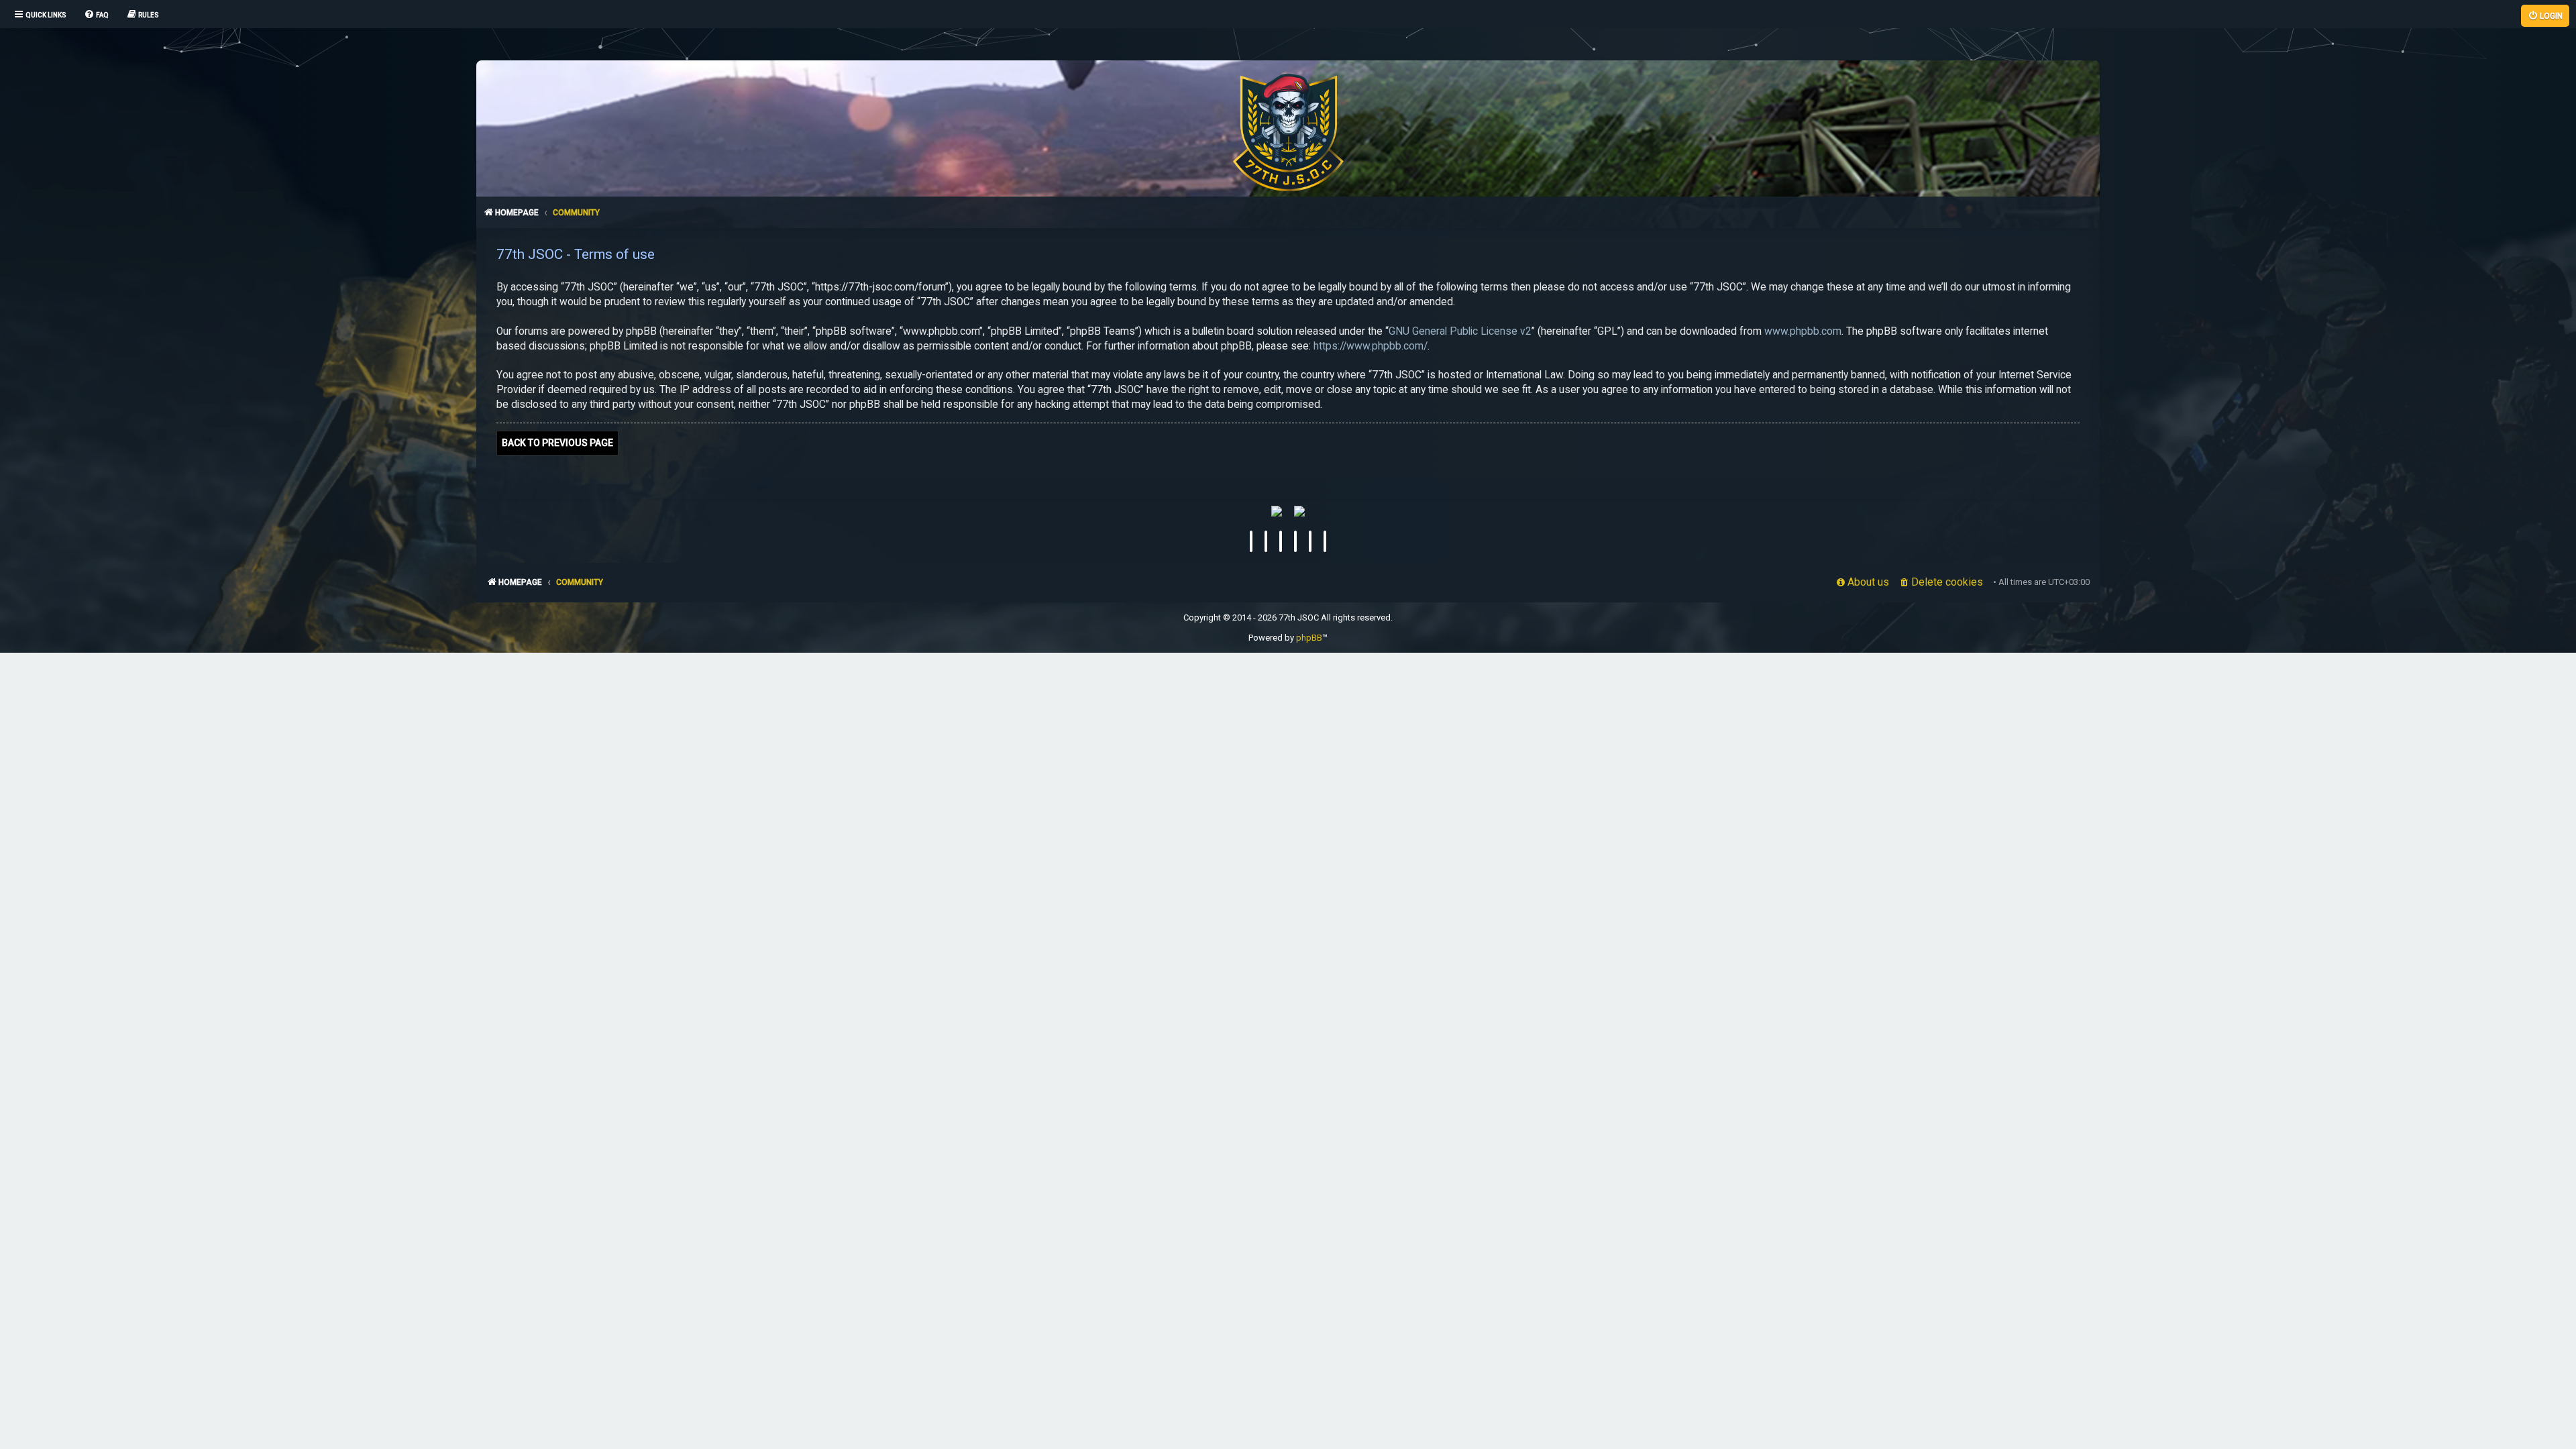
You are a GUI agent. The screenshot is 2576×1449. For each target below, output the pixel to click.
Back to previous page (557, 443)
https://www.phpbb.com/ (1371, 346)
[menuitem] (96, 15)
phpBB (1309, 638)
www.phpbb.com (1803, 331)
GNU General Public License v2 (1460, 331)
